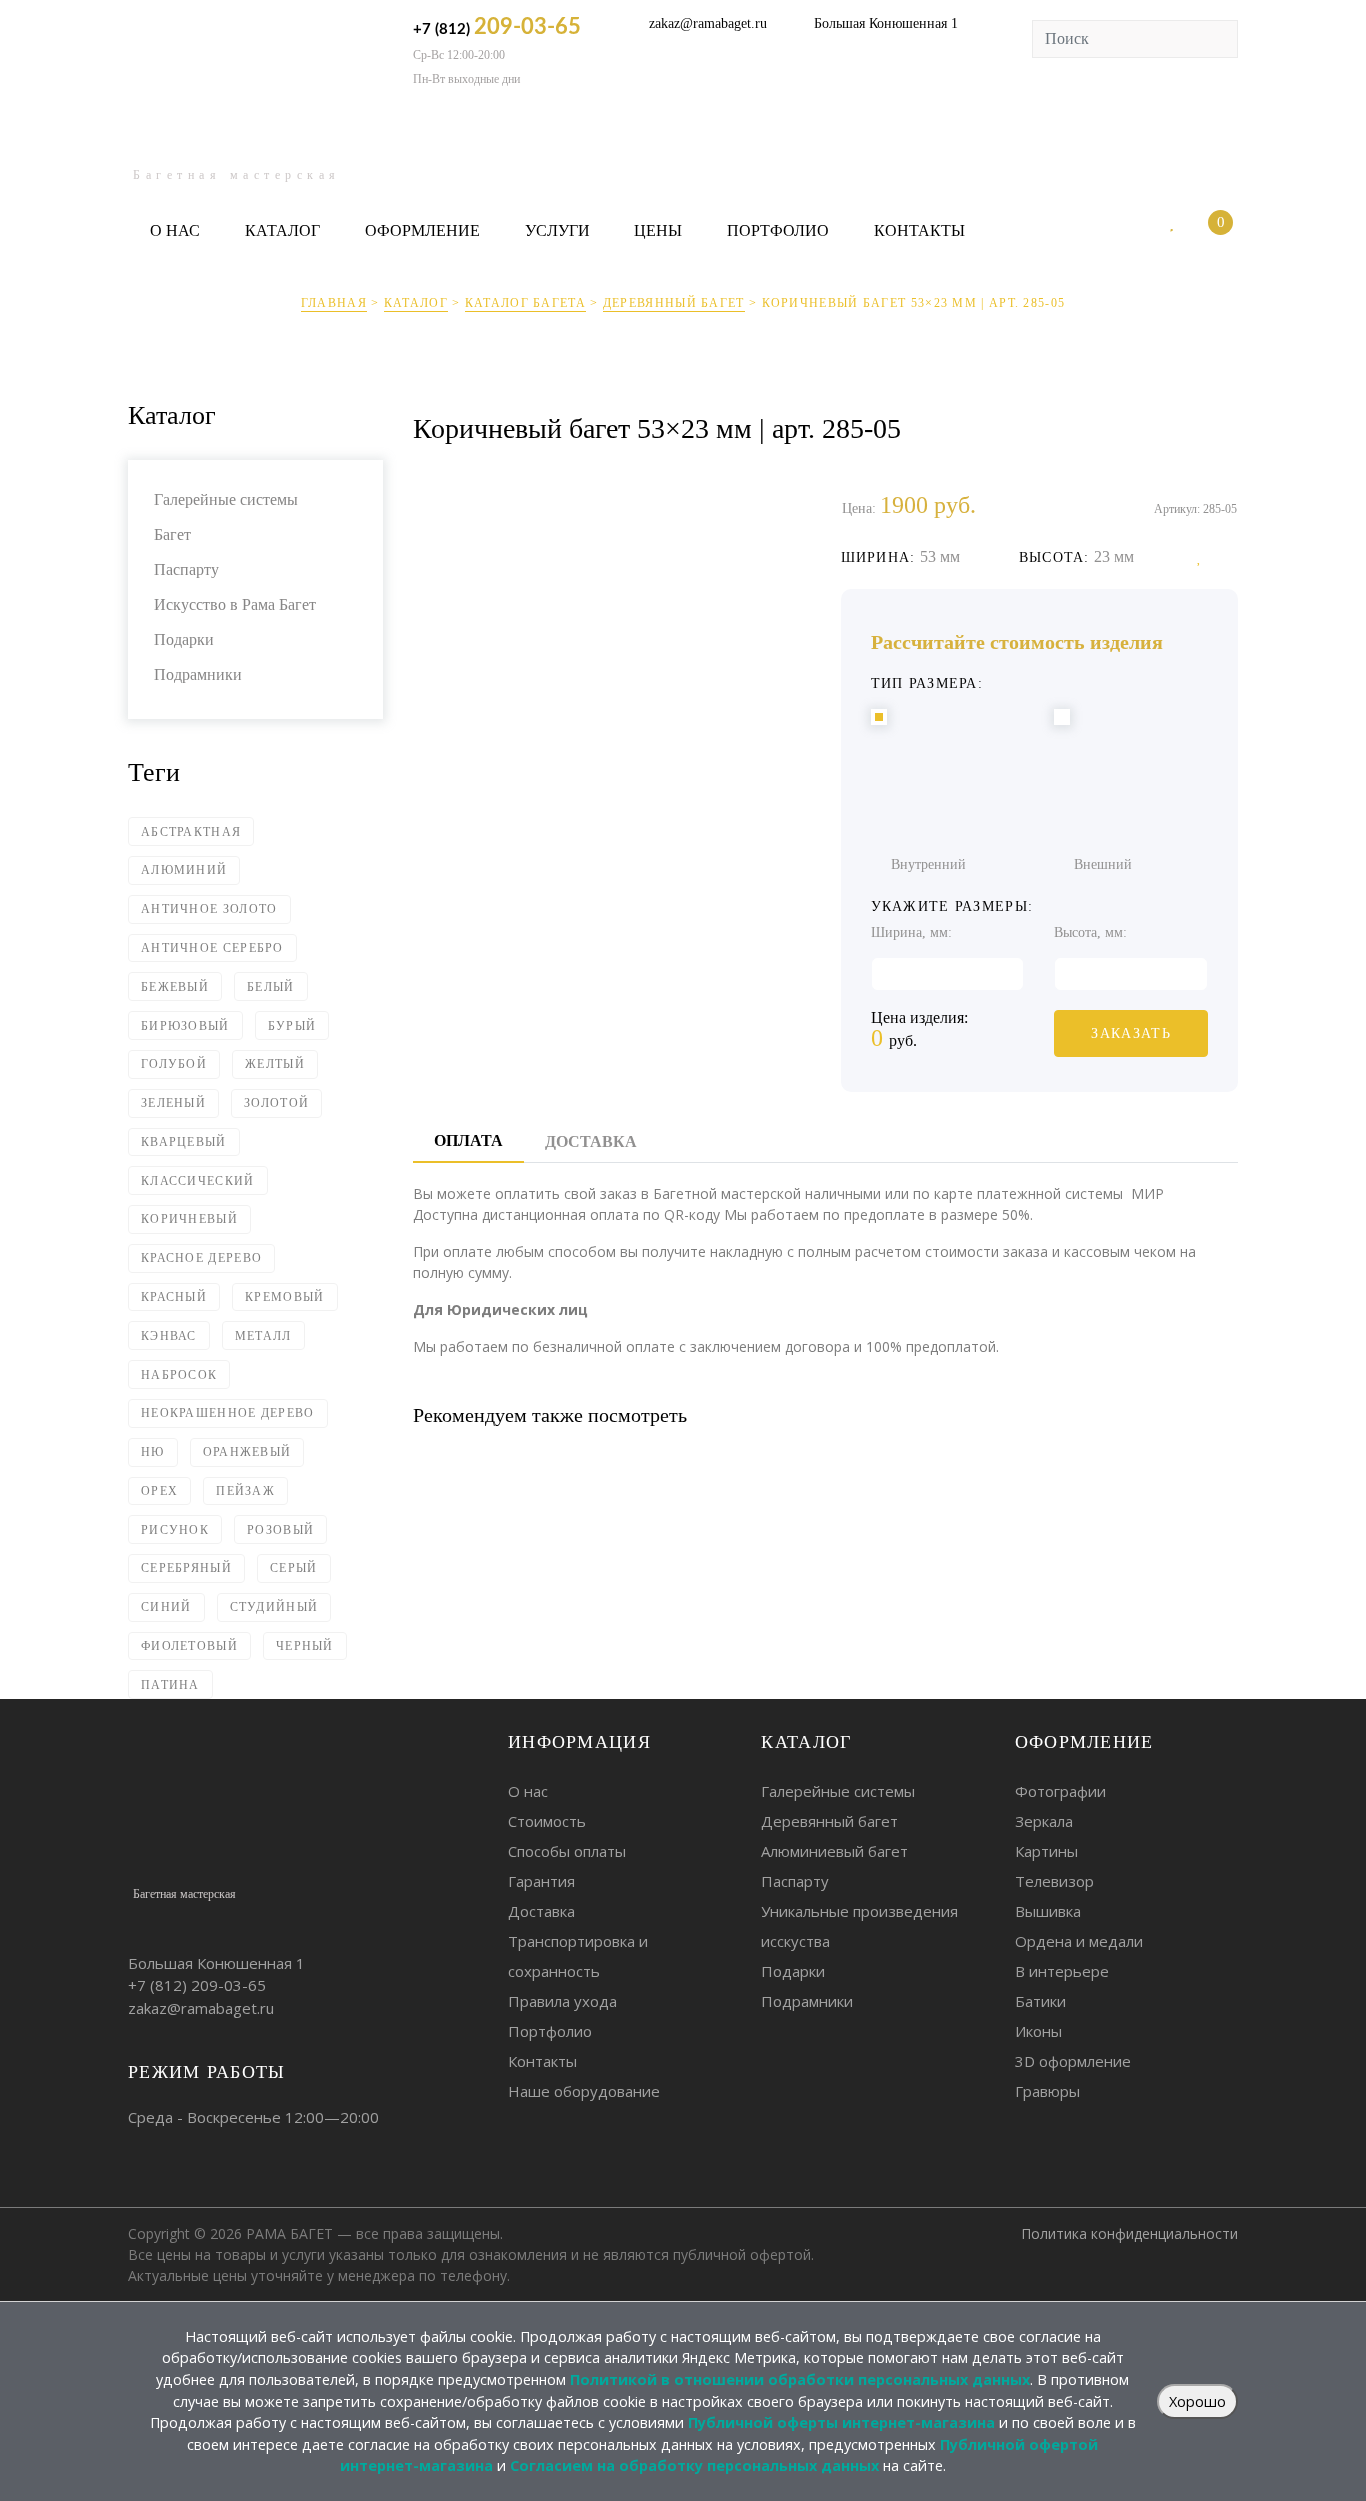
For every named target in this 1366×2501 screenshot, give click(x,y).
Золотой (276, 1103)
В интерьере (1062, 1971)
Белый (271, 987)
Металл (263, 1336)
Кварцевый (184, 1142)
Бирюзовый (185, 1026)
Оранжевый (247, 1452)
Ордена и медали (1079, 1941)
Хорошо (1197, 2401)
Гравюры (1047, 2091)
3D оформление (1073, 2061)
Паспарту (186, 569)
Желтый (275, 1064)
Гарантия (541, 1881)
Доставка (541, 1911)
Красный (174, 1297)
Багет (172, 534)
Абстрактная (191, 832)
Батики (1040, 2001)
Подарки (184, 639)
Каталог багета (525, 303)
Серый (294, 1568)
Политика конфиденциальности (1129, 2233)
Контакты (919, 230)
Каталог (282, 230)
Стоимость (547, 1821)
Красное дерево (201, 1258)
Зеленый (173, 1103)
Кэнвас (169, 1336)
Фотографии (1060, 1791)
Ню (153, 1452)
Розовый (280, 1530)
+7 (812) (497, 27)
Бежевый (175, 987)
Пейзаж (245, 1491)
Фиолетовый (189, 1646)
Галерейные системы (226, 499)
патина (170, 1685)
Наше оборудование (584, 2091)
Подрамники (198, 674)
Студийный (274, 1607)
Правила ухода (562, 2001)
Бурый (292, 1026)
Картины (1046, 1851)
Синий (166, 1607)
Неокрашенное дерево (228, 1413)
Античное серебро (212, 948)
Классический (198, 1181)
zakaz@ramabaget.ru (708, 23)
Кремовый (284, 1297)
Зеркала (1044, 1821)
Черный (305, 1646)
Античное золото (209, 909)
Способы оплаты (567, 1851)
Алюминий (184, 870)
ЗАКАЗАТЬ (1130, 1033)
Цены (658, 230)
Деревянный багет (674, 303)
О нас (175, 230)
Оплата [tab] (468, 1140)
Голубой (174, 1064)
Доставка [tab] (591, 1141)
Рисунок (175, 1530)
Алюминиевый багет (834, 1851)
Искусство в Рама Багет (235, 604)
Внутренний (928, 864)
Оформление (422, 230)
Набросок (179, 1375)
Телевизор (1054, 1881)
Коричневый (189, 1219)
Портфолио (778, 230)
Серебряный (186, 1568)
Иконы (1038, 2031)
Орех (159, 1491)
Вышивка (1048, 1911)
